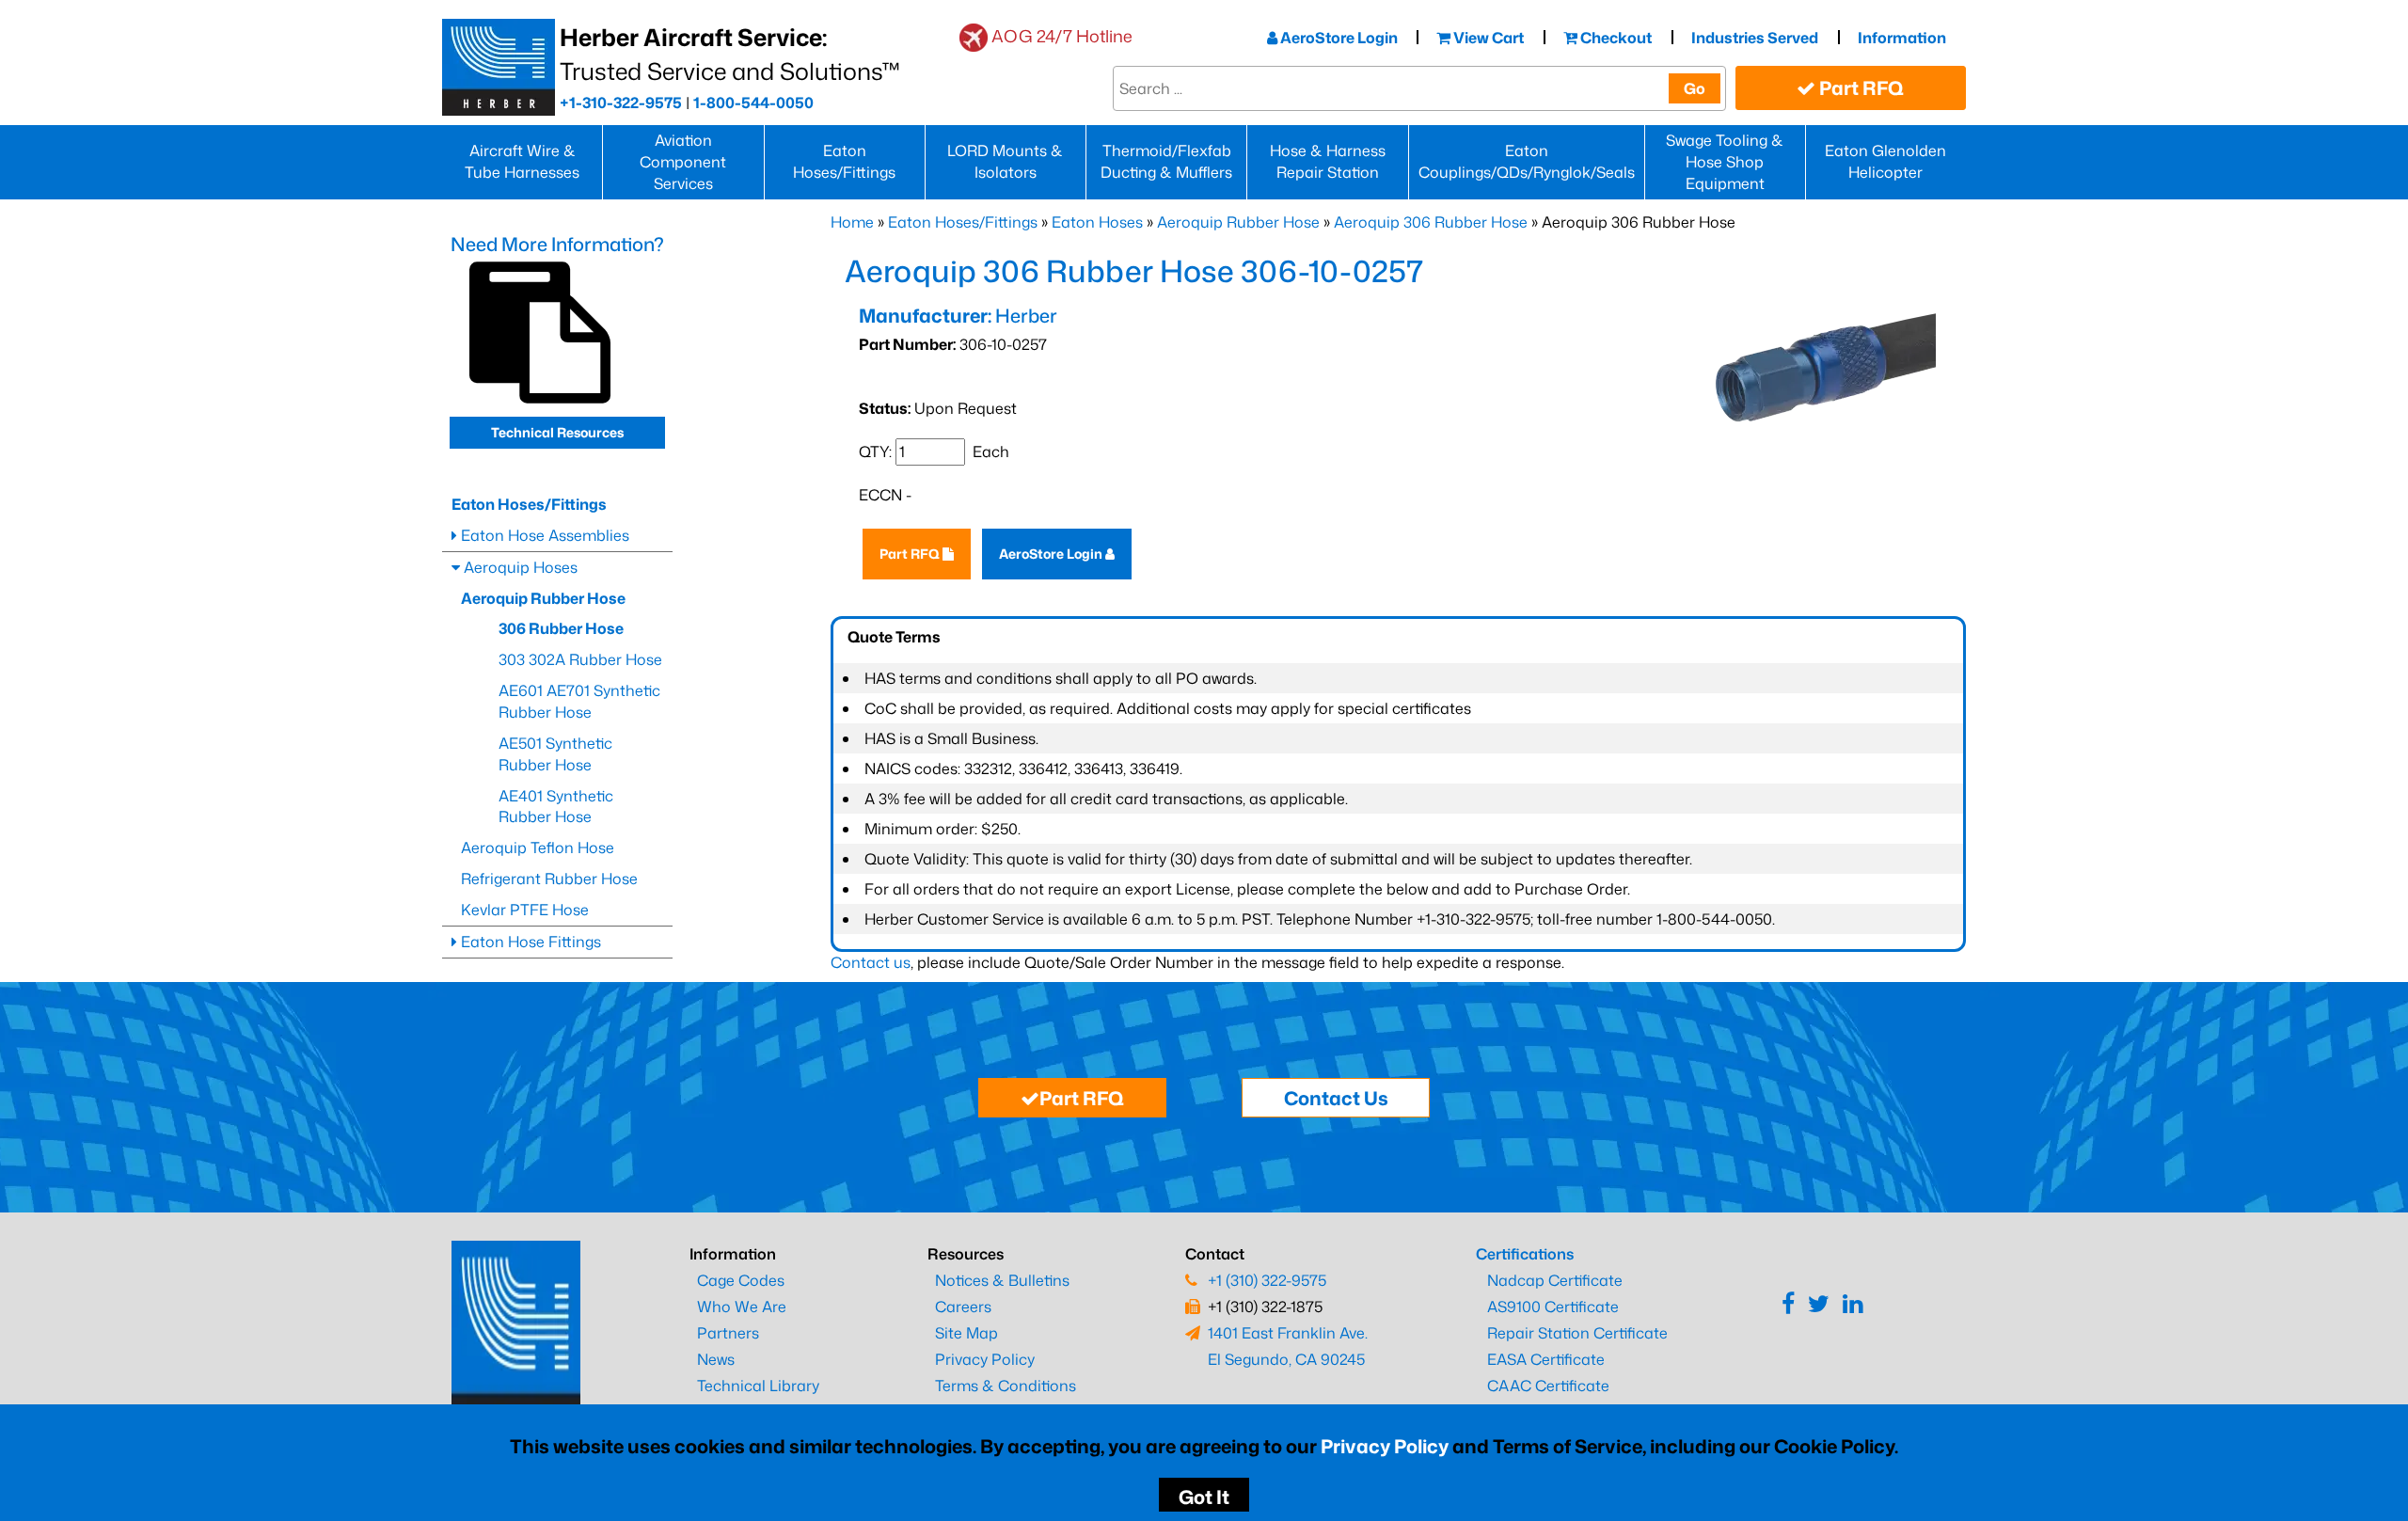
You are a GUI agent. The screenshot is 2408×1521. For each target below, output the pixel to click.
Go (1695, 88)
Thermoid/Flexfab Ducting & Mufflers (1166, 161)
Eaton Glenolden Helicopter (1885, 161)
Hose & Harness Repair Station (1328, 161)
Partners (728, 1333)
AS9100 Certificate (1553, 1307)
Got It (1204, 1497)
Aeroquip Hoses (519, 567)
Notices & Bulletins (1002, 1280)
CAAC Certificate (1548, 1386)
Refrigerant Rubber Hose (549, 879)
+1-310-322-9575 (621, 103)
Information (1902, 38)
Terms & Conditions (1006, 1386)
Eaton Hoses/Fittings (844, 161)
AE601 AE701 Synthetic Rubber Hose (579, 701)
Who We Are (742, 1307)
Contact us (871, 962)
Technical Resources (557, 432)
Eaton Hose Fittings (529, 942)
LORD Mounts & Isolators (1005, 161)
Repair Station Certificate (1577, 1333)
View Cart (1487, 38)
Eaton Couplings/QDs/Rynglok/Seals (1527, 161)
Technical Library (758, 1386)
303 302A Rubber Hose (580, 659)
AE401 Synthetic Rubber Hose (556, 807)
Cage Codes (741, 1280)
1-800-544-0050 (753, 103)
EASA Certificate (1546, 1359)
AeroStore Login (1338, 38)
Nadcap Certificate (1555, 1280)
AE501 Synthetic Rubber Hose (555, 754)
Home (852, 222)
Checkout (1615, 38)
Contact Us (1336, 1098)
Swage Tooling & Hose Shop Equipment (1725, 162)
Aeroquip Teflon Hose (538, 848)
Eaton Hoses (1097, 222)
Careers (963, 1307)
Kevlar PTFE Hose (525, 910)
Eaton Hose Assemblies (543, 535)
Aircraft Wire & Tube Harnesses (522, 161)
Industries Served (1755, 38)
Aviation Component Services (683, 162)
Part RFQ (1860, 87)
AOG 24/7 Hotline (1062, 36)
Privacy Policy (1385, 1446)
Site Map (966, 1333)
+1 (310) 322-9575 (1267, 1280)
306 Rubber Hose (561, 628)
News (716, 1359)
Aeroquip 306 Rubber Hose (1431, 222)
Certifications (1525, 1254)
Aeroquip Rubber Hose (1238, 222)
